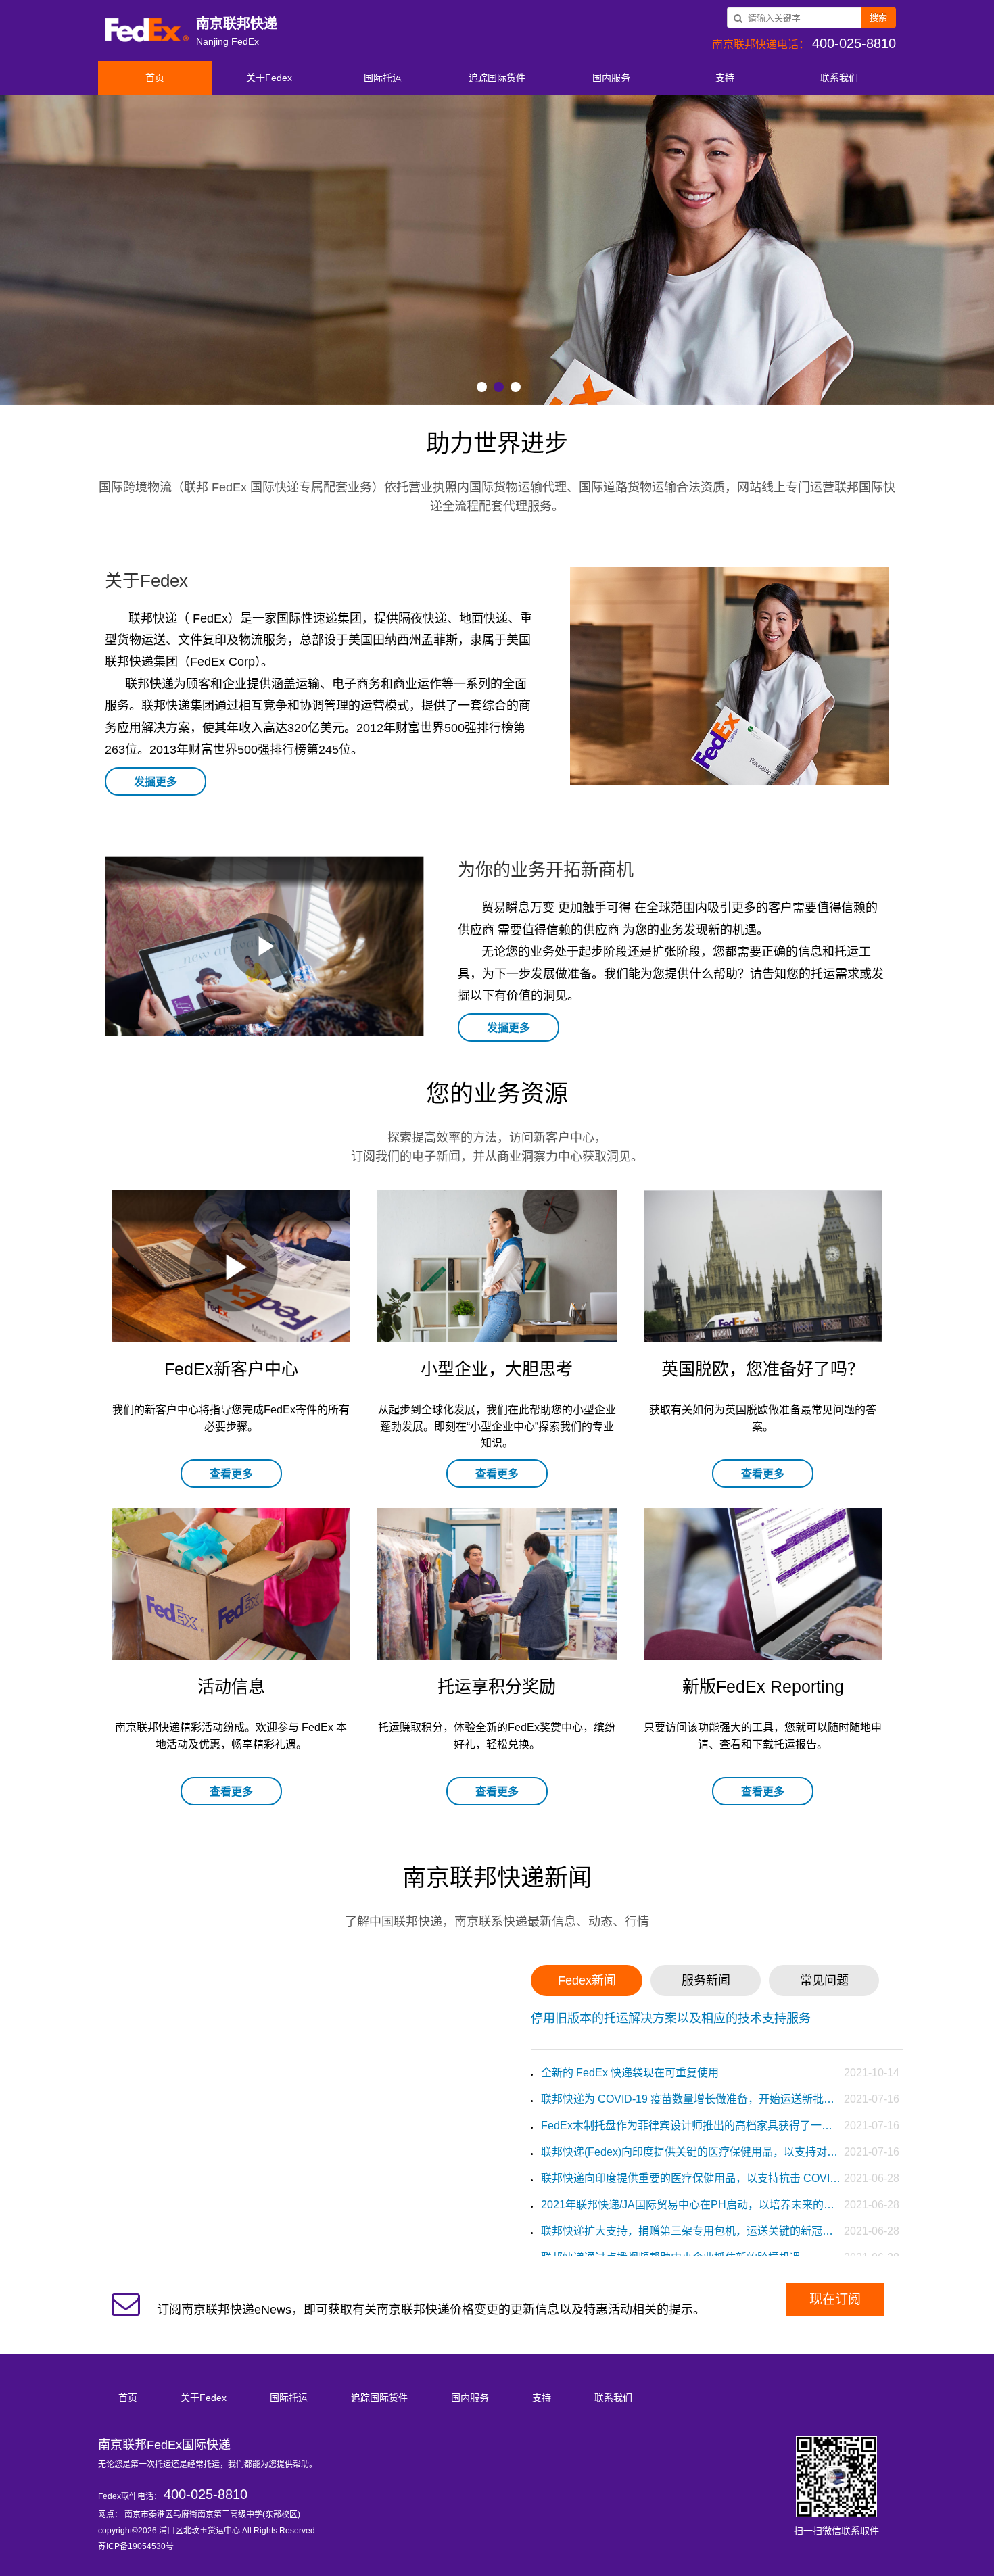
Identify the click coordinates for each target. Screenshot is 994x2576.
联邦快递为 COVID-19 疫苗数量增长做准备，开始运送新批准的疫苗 (691, 2099)
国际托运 (383, 78)
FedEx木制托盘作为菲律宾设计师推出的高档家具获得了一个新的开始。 (691, 2125)
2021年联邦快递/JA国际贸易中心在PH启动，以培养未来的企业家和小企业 (691, 2205)
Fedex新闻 (587, 1980)
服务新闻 (706, 1980)
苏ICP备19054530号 (136, 2546)
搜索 (878, 17)
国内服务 (611, 78)
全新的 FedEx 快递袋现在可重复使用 (630, 2073)
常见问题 (824, 1980)
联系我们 (839, 78)
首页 (155, 78)
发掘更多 (156, 782)
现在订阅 (835, 2299)
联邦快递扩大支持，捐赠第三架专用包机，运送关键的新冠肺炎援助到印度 (691, 2231)
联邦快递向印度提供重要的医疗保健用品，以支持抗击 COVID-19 (691, 2178)
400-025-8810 (206, 2494)
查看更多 (231, 1474)
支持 (725, 78)
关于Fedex (269, 78)
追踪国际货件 (497, 78)
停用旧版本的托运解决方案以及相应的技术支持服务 (671, 2018)
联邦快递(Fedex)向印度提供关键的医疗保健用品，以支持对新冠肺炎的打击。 (691, 2152)
